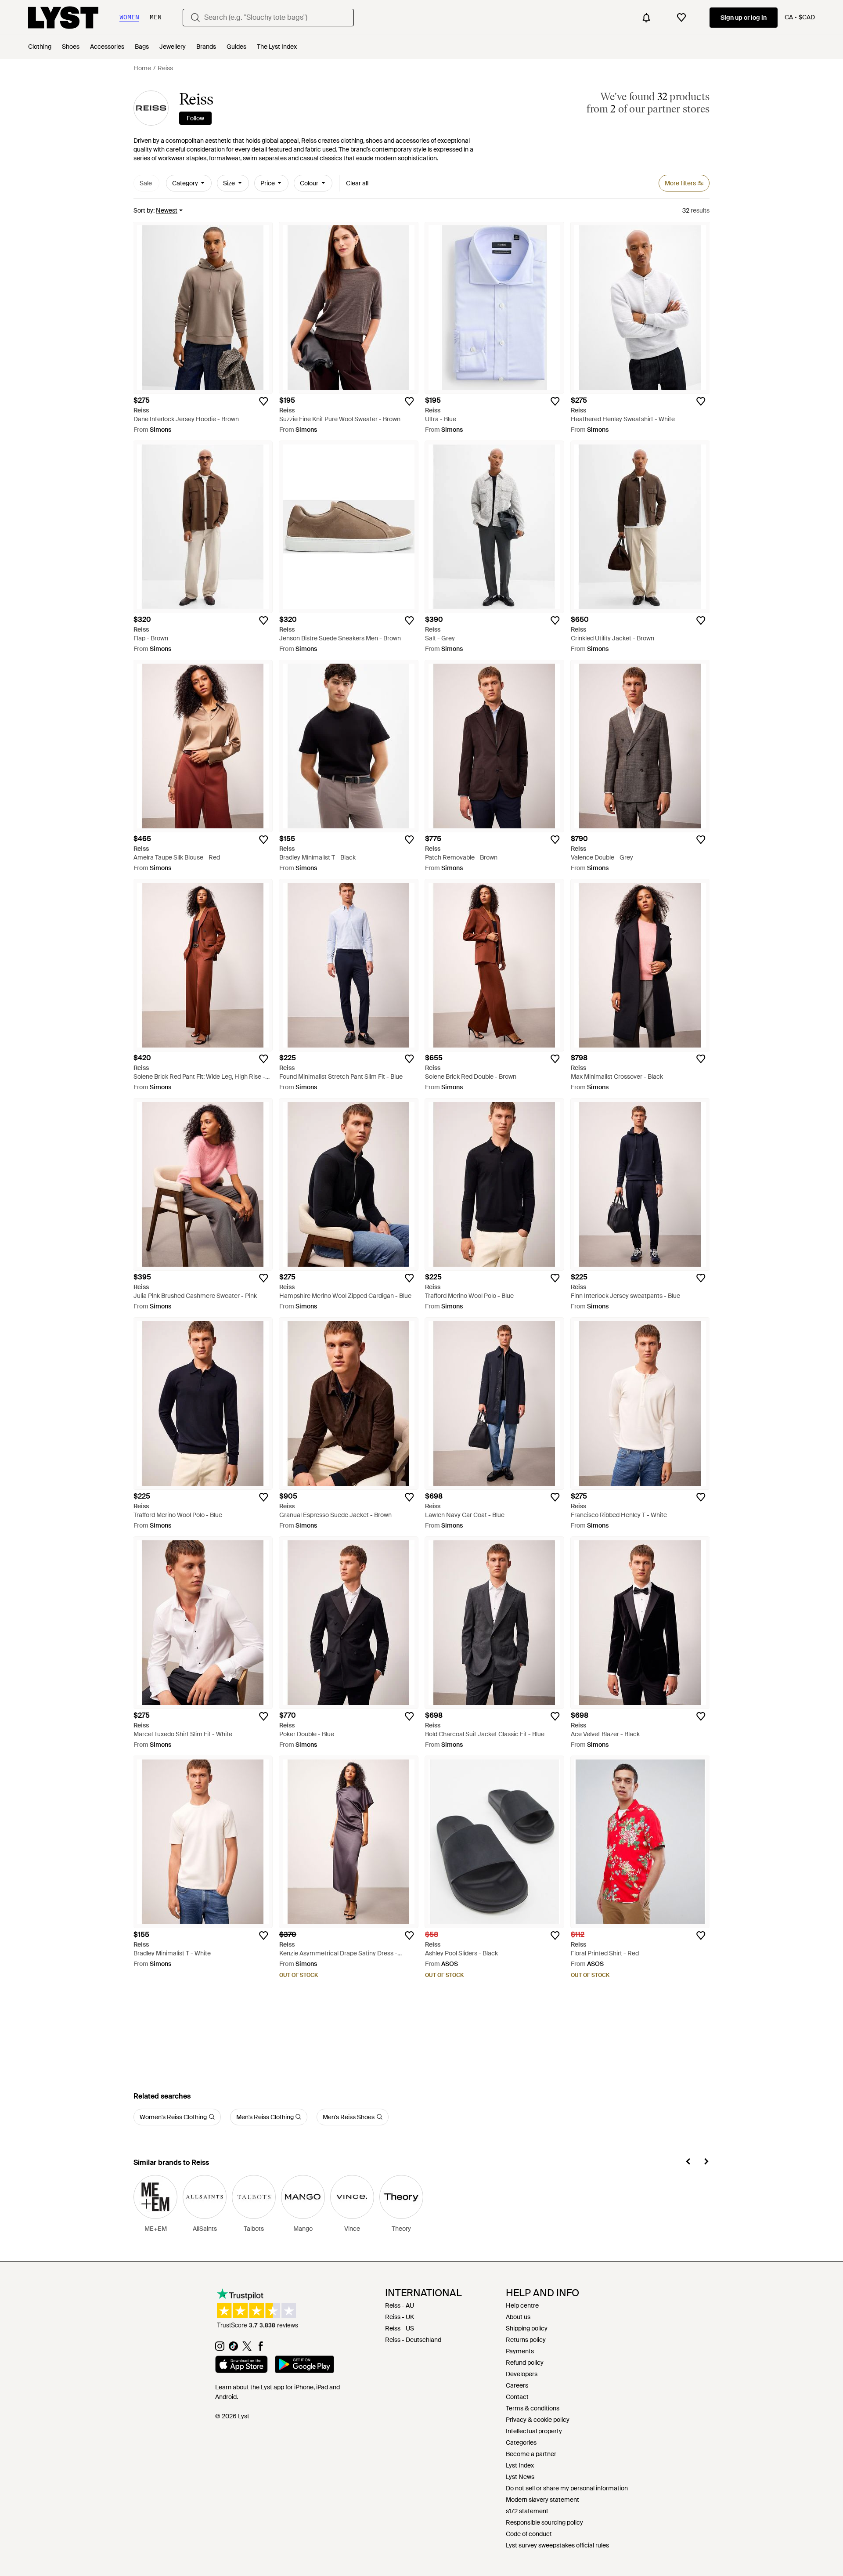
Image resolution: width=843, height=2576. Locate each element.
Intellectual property (534, 2431)
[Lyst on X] (247, 2348)
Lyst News (520, 2477)
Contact (517, 2397)
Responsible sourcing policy (544, 2522)
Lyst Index (520, 2465)
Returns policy (526, 2340)
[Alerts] (646, 18)
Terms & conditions (533, 2408)
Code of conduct (529, 2534)
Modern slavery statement (542, 2500)
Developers (522, 2374)
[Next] (706, 2163)
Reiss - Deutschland (413, 2340)
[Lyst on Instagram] (220, 2348)
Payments (520, 2351)
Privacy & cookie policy (538, 2420)
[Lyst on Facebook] (261, 2348)
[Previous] (688, 2163)
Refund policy (525, 2363)
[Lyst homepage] (63, 18)
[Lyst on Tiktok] (233, 2348)
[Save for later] (263, 401)
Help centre (522, 2305)
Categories (521, 2442)
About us (518, 2317)
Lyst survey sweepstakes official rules (557, 2545)
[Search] (195, 18)
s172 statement (527, 2511)
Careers (517, 2385)
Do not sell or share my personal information (567, 2488)
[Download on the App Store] (241, 2366)
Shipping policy (527, 2328)
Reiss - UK (400, 2317)
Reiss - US (400, 2328)
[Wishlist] (681, 18)
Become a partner (531, 2454)
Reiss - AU (400, 2305)
